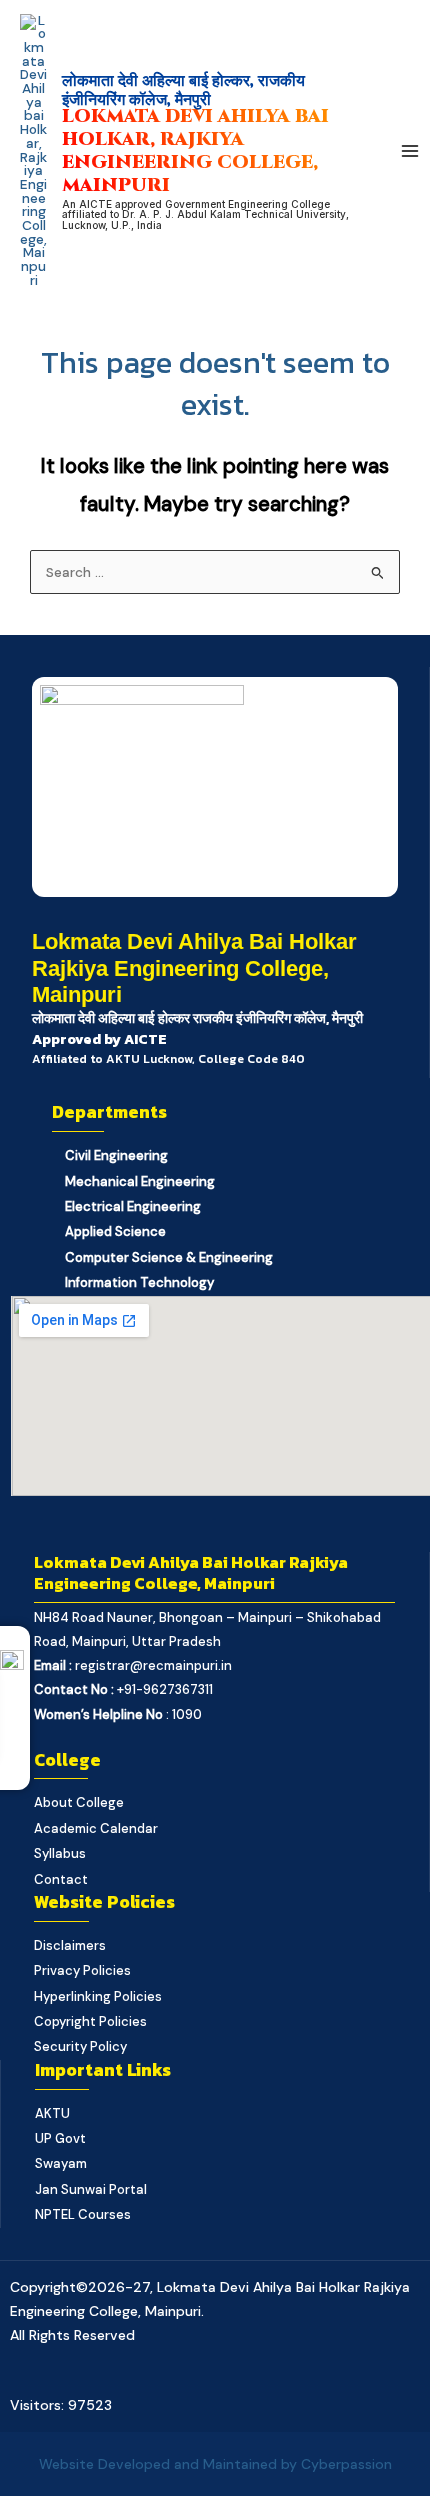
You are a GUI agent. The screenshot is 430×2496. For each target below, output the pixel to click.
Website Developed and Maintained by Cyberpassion (215, 2464)
